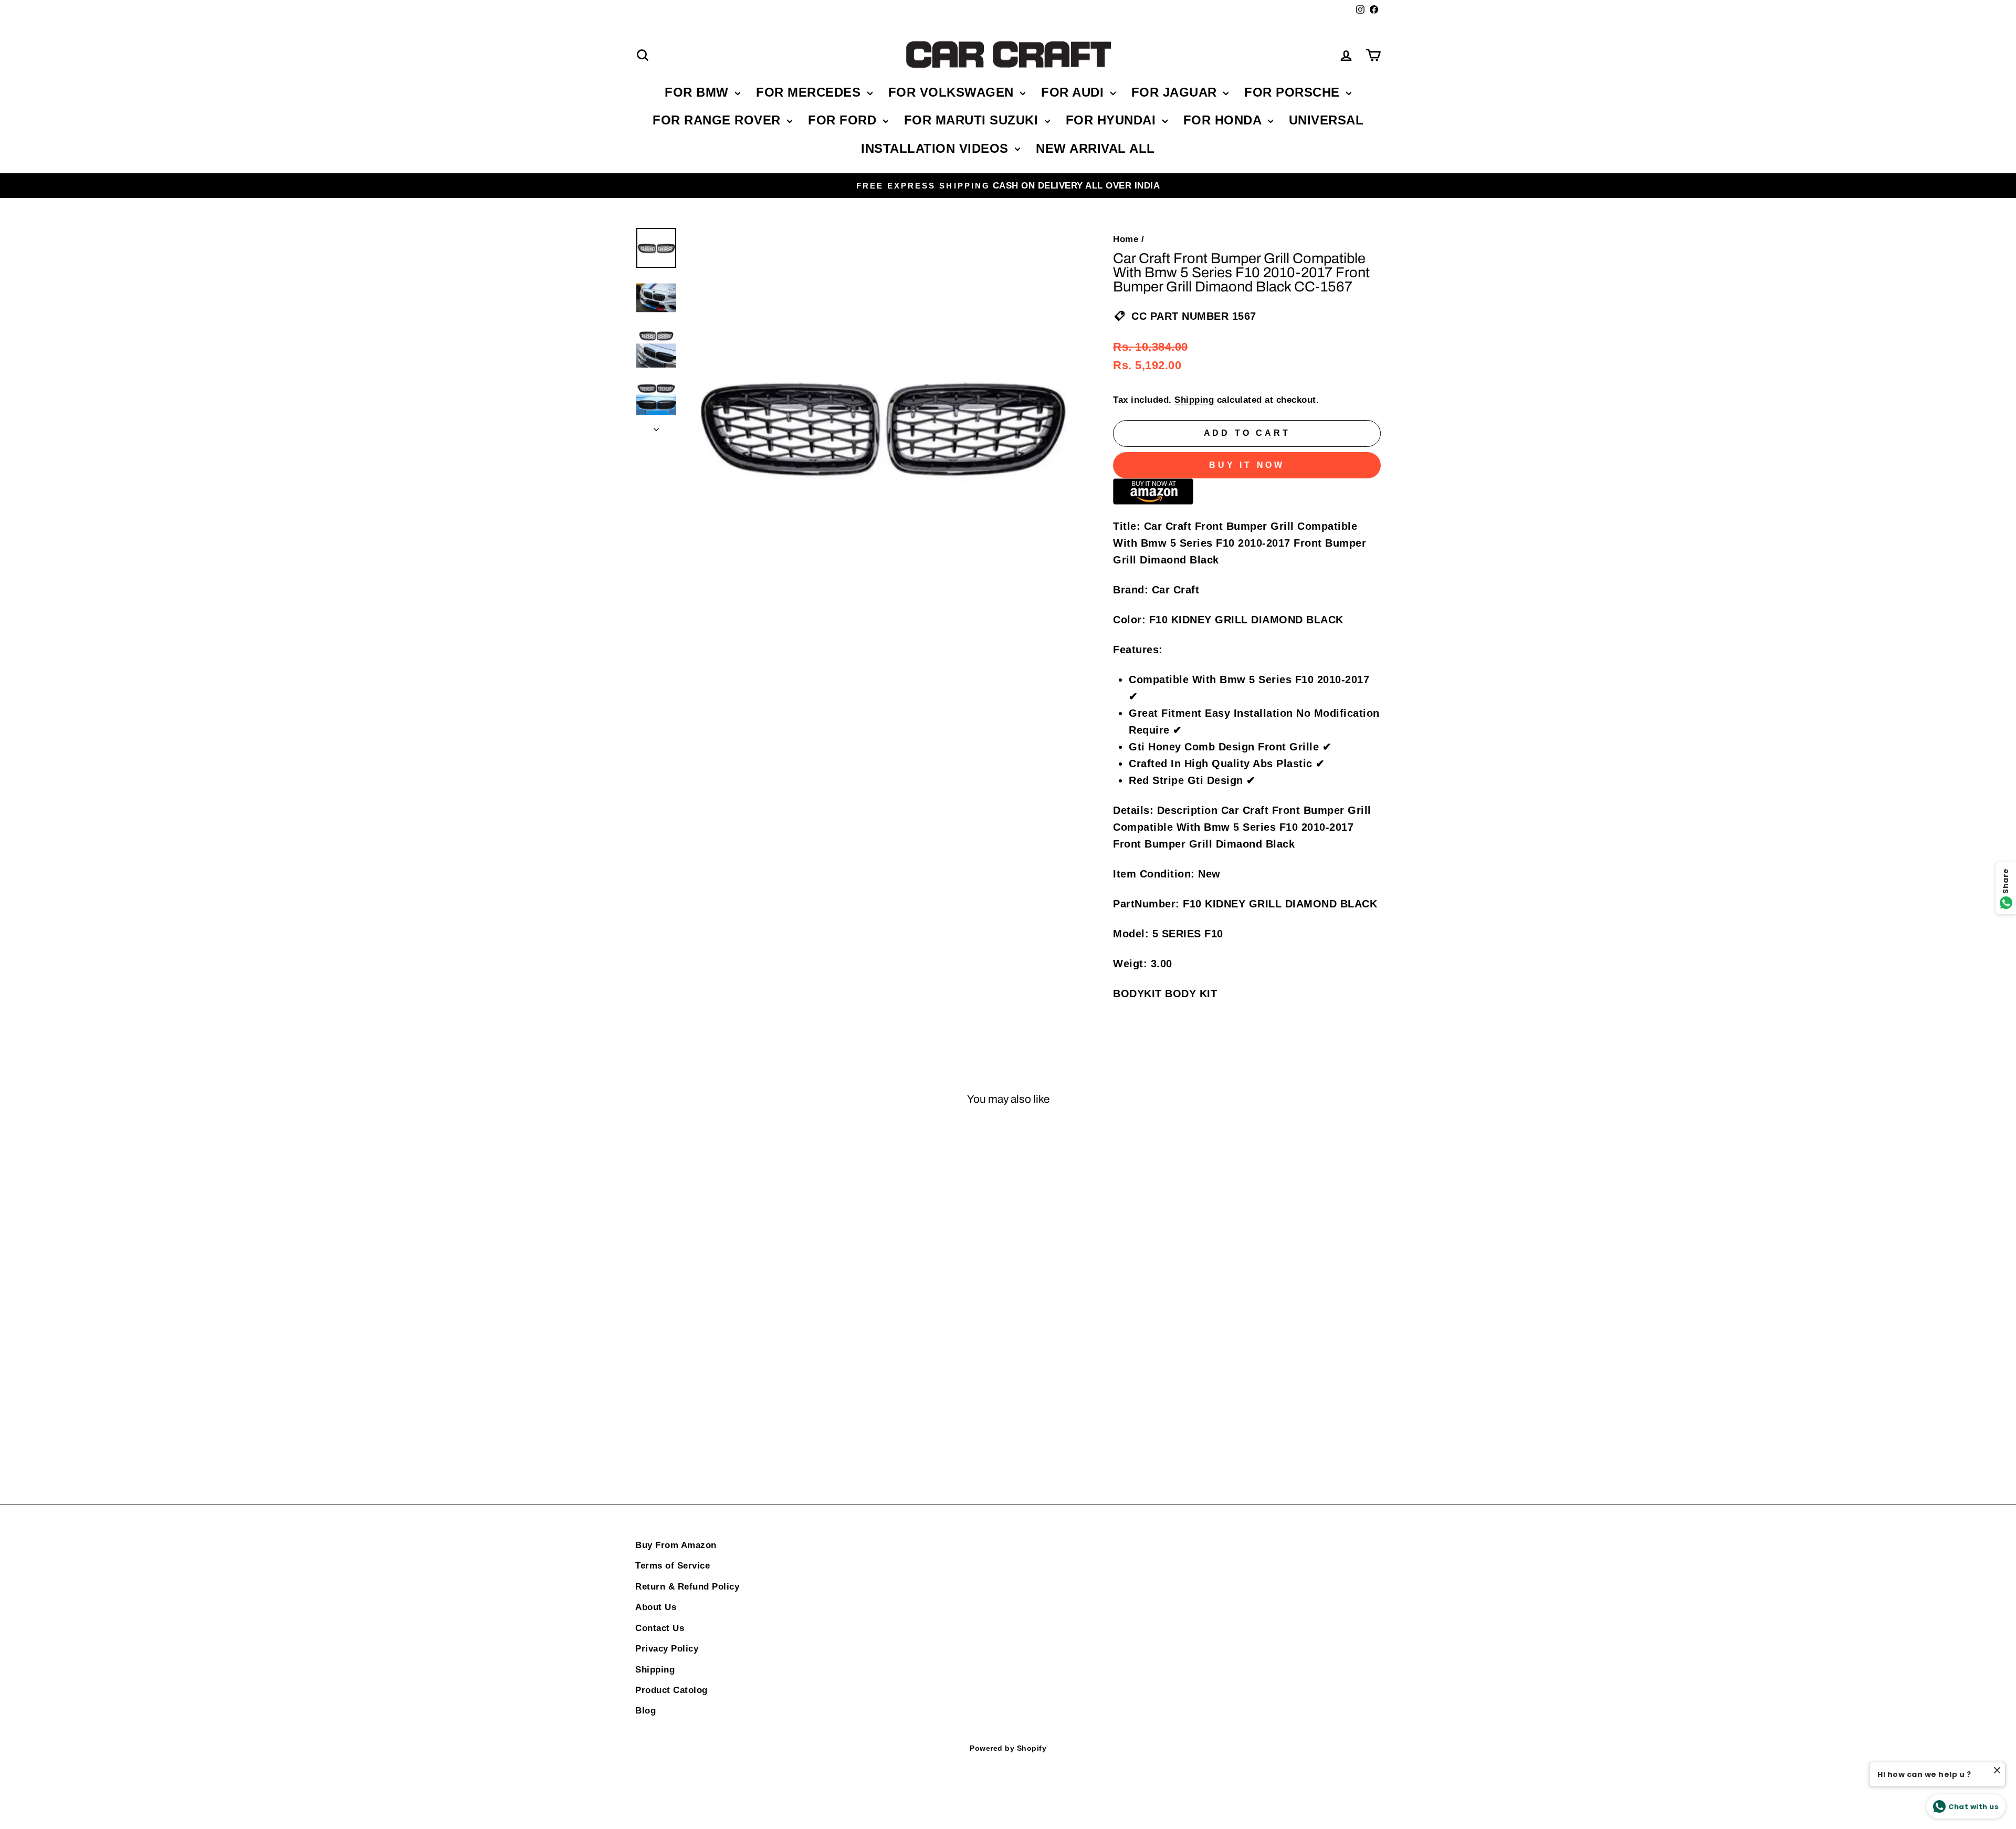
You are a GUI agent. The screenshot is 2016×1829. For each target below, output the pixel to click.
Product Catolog (671, 1690)
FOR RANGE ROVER (718, 120)
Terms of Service (673, 1566)
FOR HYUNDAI (1113, 120)
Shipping (1194, 400)
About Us (656, 1607)
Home (1126, 239)
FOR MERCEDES (810, 92)
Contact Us (660, 1628)
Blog (645, 1711)
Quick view (724, 1295)
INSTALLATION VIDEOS (937, 148)
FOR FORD (844, 120)
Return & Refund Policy (687, 1587)
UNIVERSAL (1326, 120)
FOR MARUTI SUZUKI (973, 120)
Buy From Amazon (676, 1545)
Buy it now (1247, 465)
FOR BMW (699, 92)
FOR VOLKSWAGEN (953, 92)
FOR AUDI (1074, 92)
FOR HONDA (1224, 120)
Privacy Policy (667, 1649)
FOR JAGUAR (1176, 92)
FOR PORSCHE (1294, 92)
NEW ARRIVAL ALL (1095, 148)
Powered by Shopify (1008, 1748)
